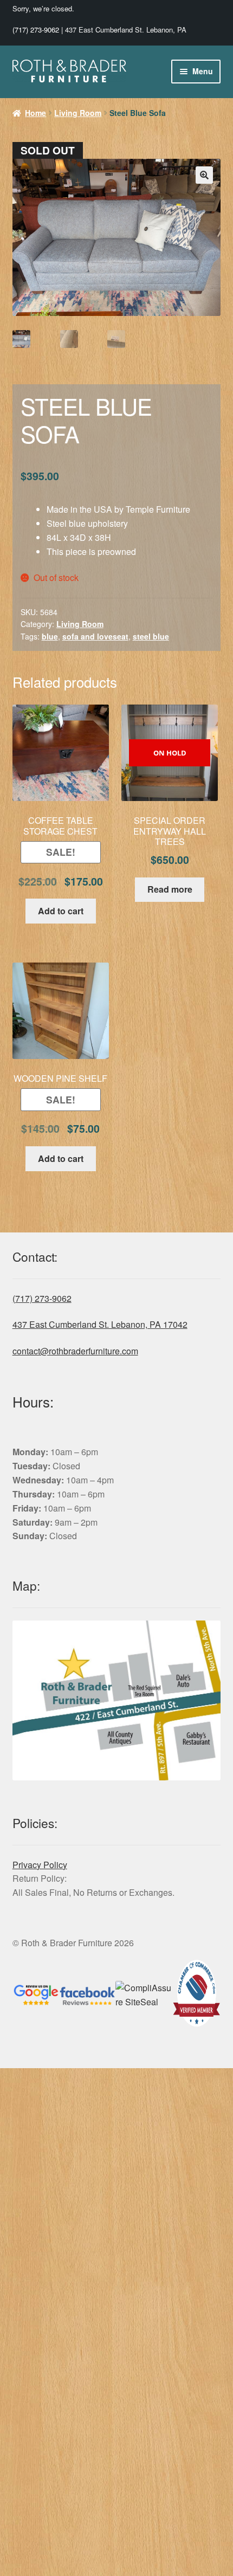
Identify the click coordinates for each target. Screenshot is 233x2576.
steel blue (151, 636)
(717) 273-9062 (36, 30)
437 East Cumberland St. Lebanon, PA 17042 (100, 1324)
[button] (204, 175)
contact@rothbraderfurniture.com (75, 1351)
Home (35, 113)
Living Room (78, 113)
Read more (170, 889)
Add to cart (61, 911)
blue (50, 636)
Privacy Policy (40, 1865)
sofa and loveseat (95, 636)
